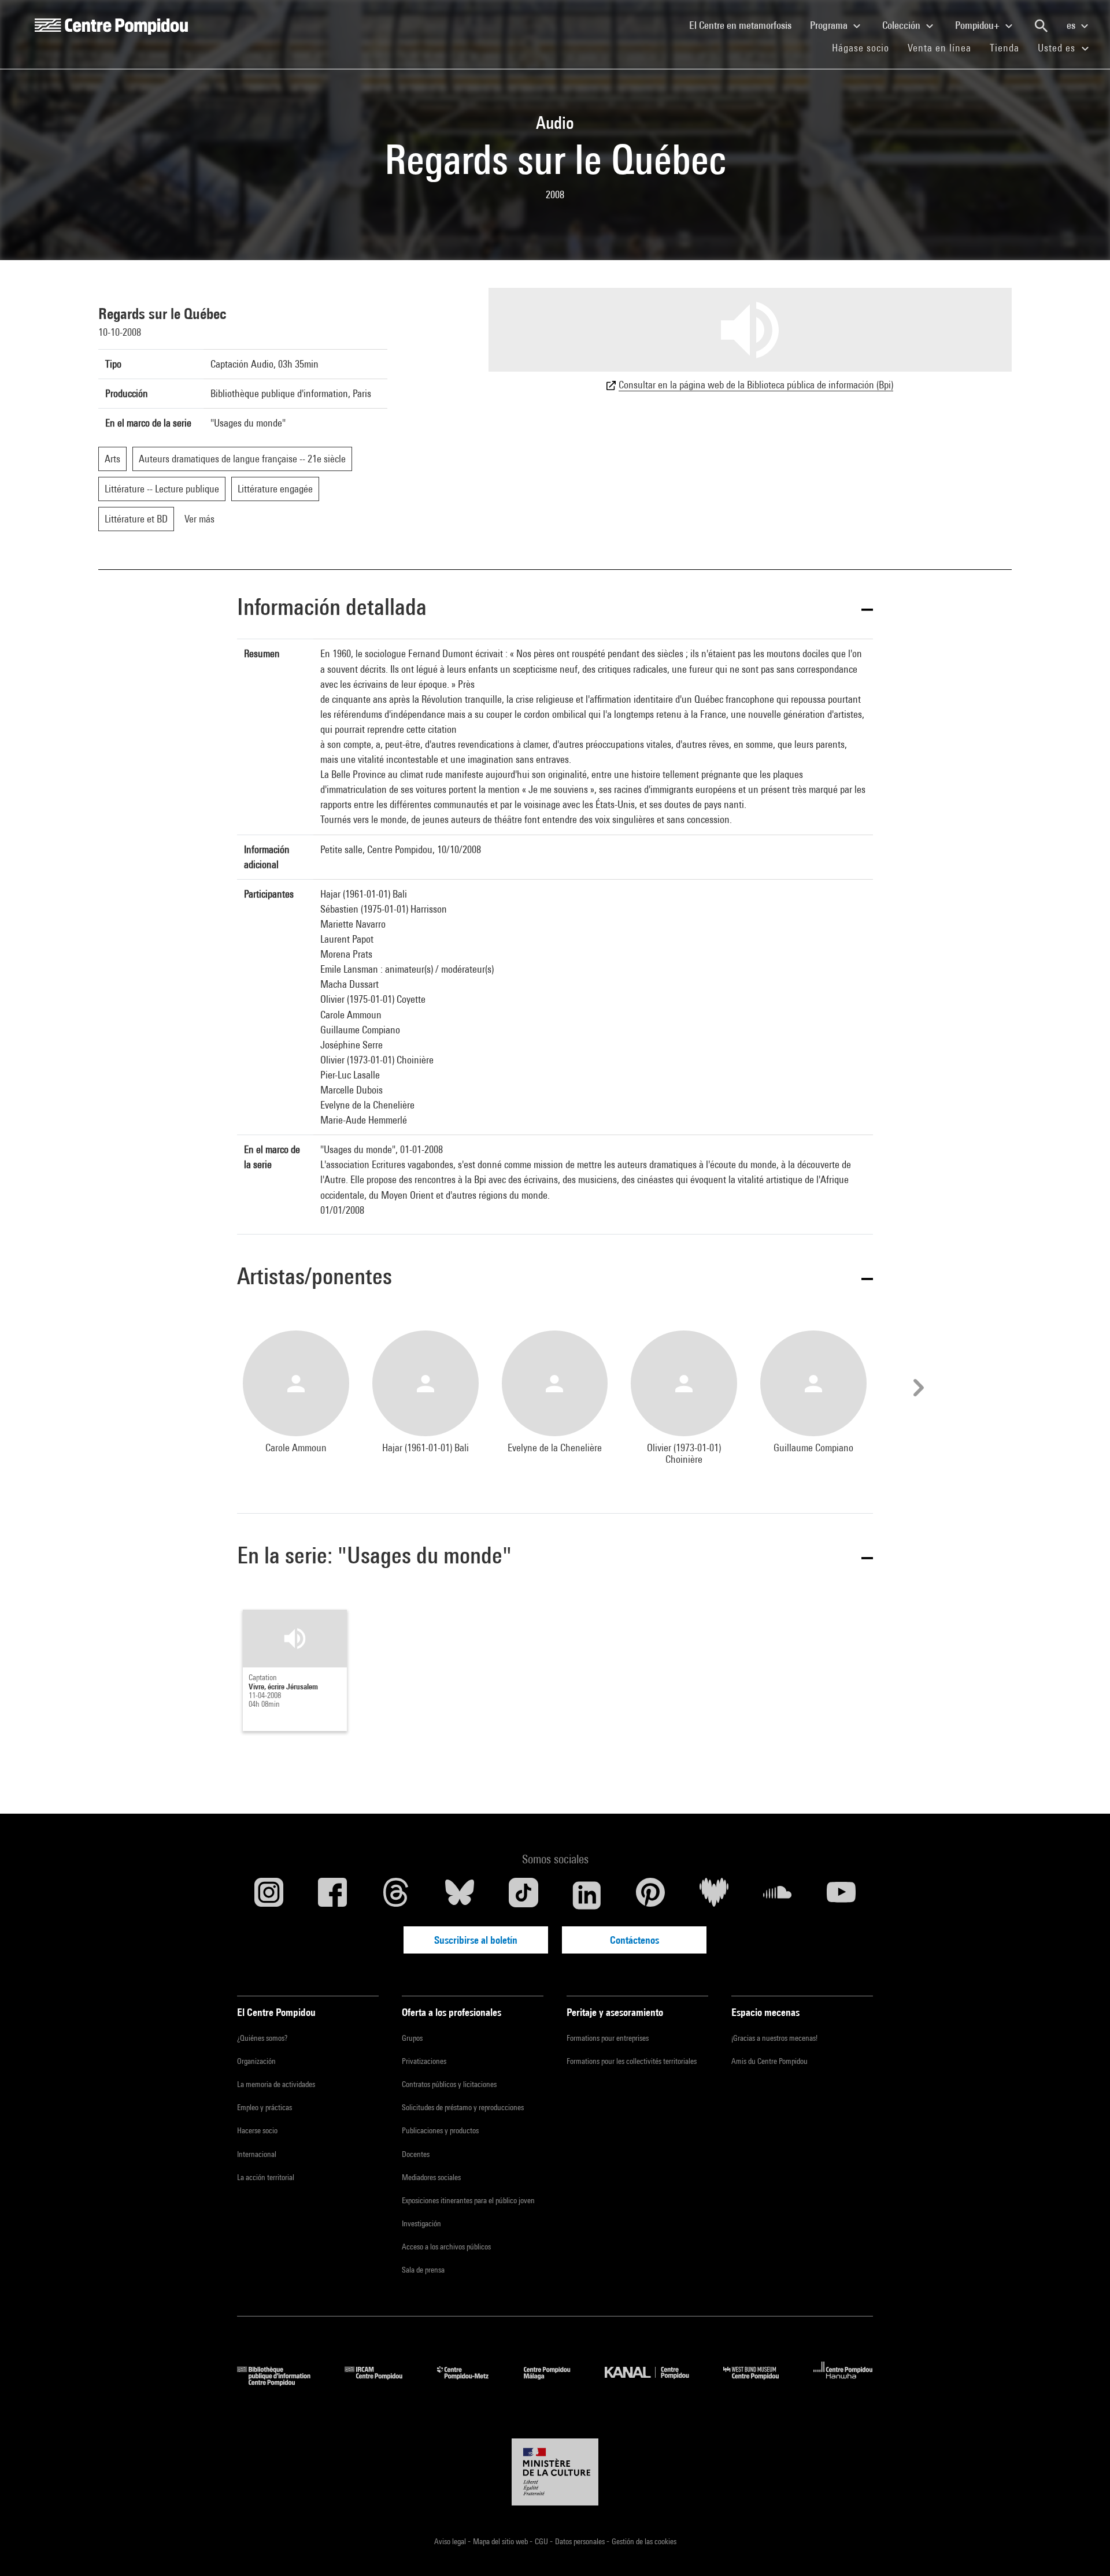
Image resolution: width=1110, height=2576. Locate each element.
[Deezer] (714, 1895)
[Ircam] (382, 2382)
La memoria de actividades (276, 2084)
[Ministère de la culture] (555, 2472)
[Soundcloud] (778, 1895)
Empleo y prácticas (264, 2107)
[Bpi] (282, 2382)
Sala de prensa (423, 2270)
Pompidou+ (978, 25)
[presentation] (917, 1388)
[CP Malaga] (556, 2382)
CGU (542, 2541)
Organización (256, 2061)
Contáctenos (634, 1940)
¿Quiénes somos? (262, 2038)
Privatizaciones (424, 2061)
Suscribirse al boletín (476, 1940)
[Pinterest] (650, 1895)
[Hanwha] (843, 2382)
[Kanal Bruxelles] (655, 2382)
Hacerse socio (257, 2130)
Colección (902, 25)
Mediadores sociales (431, 2177)
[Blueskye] (460, 1895)
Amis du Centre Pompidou (769, 2061)
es (1072, 25)
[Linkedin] (587, 1895)
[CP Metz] (471, 2382)
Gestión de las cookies (644, 2541)
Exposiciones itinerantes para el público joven (468, 2200)
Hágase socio (865, 47)
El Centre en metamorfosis (745, 25)
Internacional (257, 2154)
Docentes (416, 2154)
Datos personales (581, 2541)
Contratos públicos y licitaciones (449, 2084)
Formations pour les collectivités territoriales (632, 2061)
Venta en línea (939, 48)
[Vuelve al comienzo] (1083, 2549)
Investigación (421, 2223)
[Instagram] (269, 1895)
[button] (555, 609)
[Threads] (396, 1895)
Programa (830, 25)
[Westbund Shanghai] (760, 2382)
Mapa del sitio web (501, 2541)
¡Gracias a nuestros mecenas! (774, 2038)
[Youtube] (841, 1895)
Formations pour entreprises (608, 2038)
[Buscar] (1041, 26)
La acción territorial (266, 2177)
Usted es (1058, 48)
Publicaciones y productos (440, 2130)
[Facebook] (332, 1895)
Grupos (412, 2038)
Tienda (1009, 47)
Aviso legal (451, 2541)
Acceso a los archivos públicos (446, 2247)
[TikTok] (523, 1895)
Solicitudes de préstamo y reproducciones (463, 2107)
